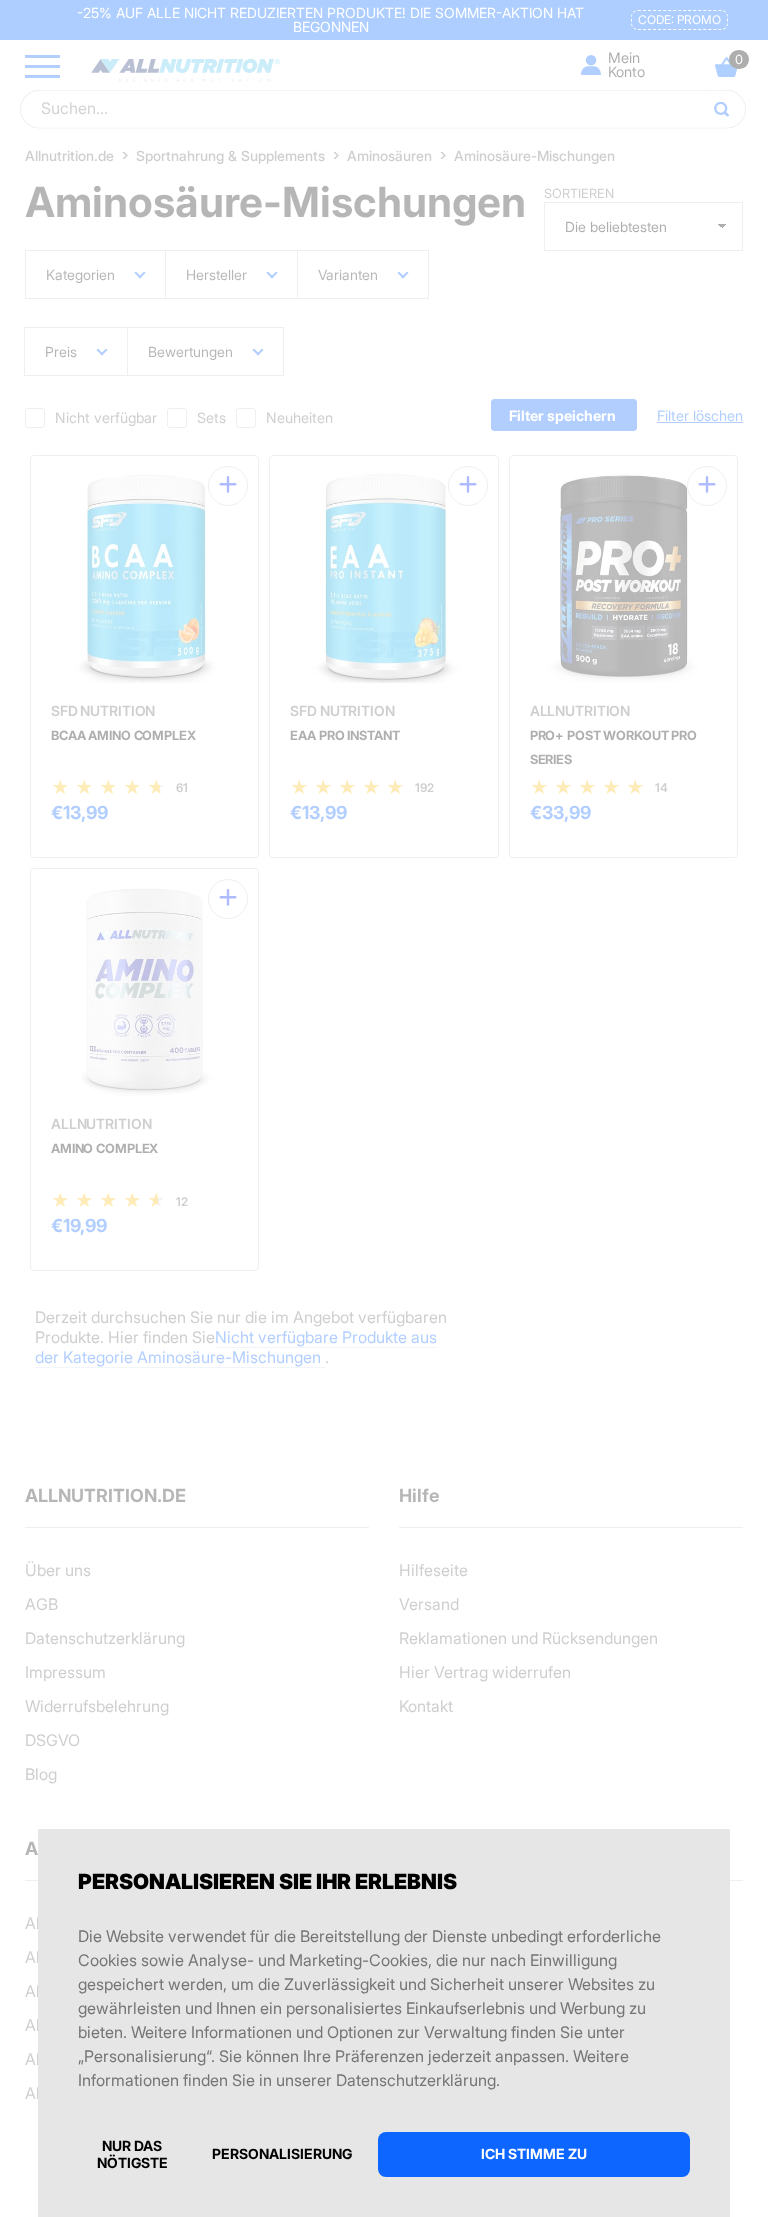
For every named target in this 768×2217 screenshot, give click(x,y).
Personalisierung (282, 2153)
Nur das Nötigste (132, 2154)
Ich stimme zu (534, 2153)
